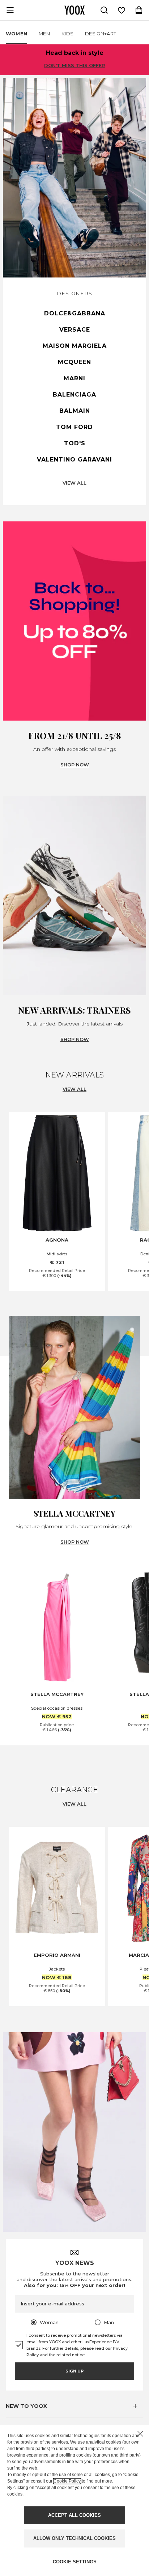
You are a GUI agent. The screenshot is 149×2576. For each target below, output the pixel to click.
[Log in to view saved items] (122, 10)
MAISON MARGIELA (75, 346)
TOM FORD (74, 427)
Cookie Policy (67, 2481)
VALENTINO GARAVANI (74, 460)
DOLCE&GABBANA (75, 313)
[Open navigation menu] (10, 10)
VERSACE (75, 330)
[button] (74, 2406)
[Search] (104, 10)
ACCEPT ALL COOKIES (74, 2515)
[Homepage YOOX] (74, 10)
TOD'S (75, 443)
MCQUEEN (74, 362)
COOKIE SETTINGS (75, 2562)
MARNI (74, 378)
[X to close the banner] (140, 2434)
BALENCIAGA (74, 395)
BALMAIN (75, 411)
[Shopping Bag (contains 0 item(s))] (139, 10)
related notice (71, 2355)
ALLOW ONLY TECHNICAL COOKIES (74, 2538)
